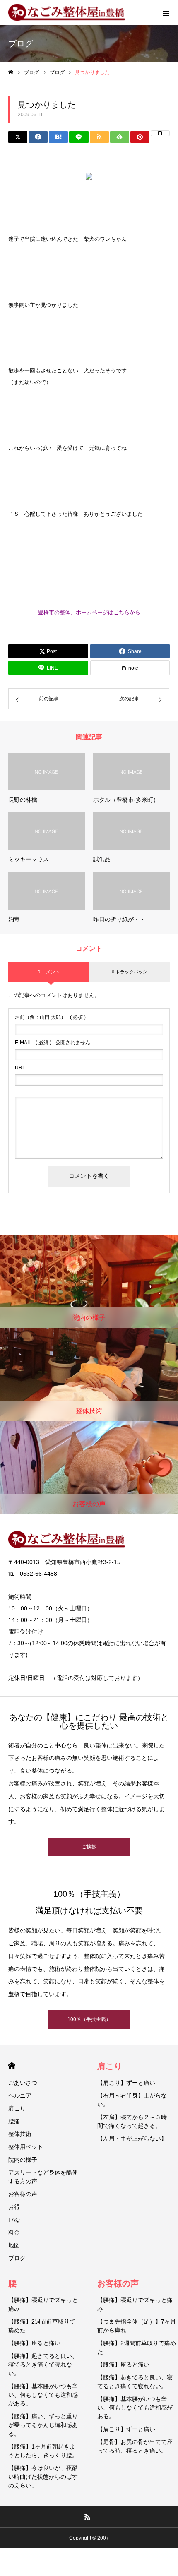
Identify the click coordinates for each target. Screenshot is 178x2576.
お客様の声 (23, 2194)
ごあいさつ (23, 2083)
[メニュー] (166, 12)
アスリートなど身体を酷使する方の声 (43, 2177)
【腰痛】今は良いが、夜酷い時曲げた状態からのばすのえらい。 (43, 2477)
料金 (14, 2232)
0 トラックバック (130, 972)
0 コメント (49, 972)
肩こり (17, 2108)
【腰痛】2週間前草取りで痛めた (42, 2326)
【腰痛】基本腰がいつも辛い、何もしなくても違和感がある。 (43, 2395)
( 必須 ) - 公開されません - (54, 1043)
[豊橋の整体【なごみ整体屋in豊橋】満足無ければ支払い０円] (70, 13)
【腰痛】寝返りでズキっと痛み (43, 2304)
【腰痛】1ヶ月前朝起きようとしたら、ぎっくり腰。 (43, 2451)
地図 (14, 2245)
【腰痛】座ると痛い (34, 2343)
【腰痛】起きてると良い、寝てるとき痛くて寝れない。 (43, 2365)
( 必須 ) (50, 1017)
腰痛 (14, 2121)
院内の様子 (23, 2160)
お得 (14, 2207)
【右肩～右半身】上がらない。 (132, 2100)
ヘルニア (20, 2095)
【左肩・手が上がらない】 (132, 2139)
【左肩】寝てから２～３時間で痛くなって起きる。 (132, 2121)
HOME (12, 2065)
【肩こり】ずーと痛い (126, 2083)
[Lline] (79, 137)
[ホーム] (11, 72)
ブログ (17, 2258)
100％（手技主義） (89, 2019)
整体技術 (20, 2134)
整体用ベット (26, 2147)
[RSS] (88, 2517)
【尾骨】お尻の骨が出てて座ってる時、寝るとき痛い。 (135, 2446)
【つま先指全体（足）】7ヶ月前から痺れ (137, 2326)
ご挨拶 (89, 1847)
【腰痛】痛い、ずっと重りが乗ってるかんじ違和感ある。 (43, 2425)
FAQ (14, 2220)
